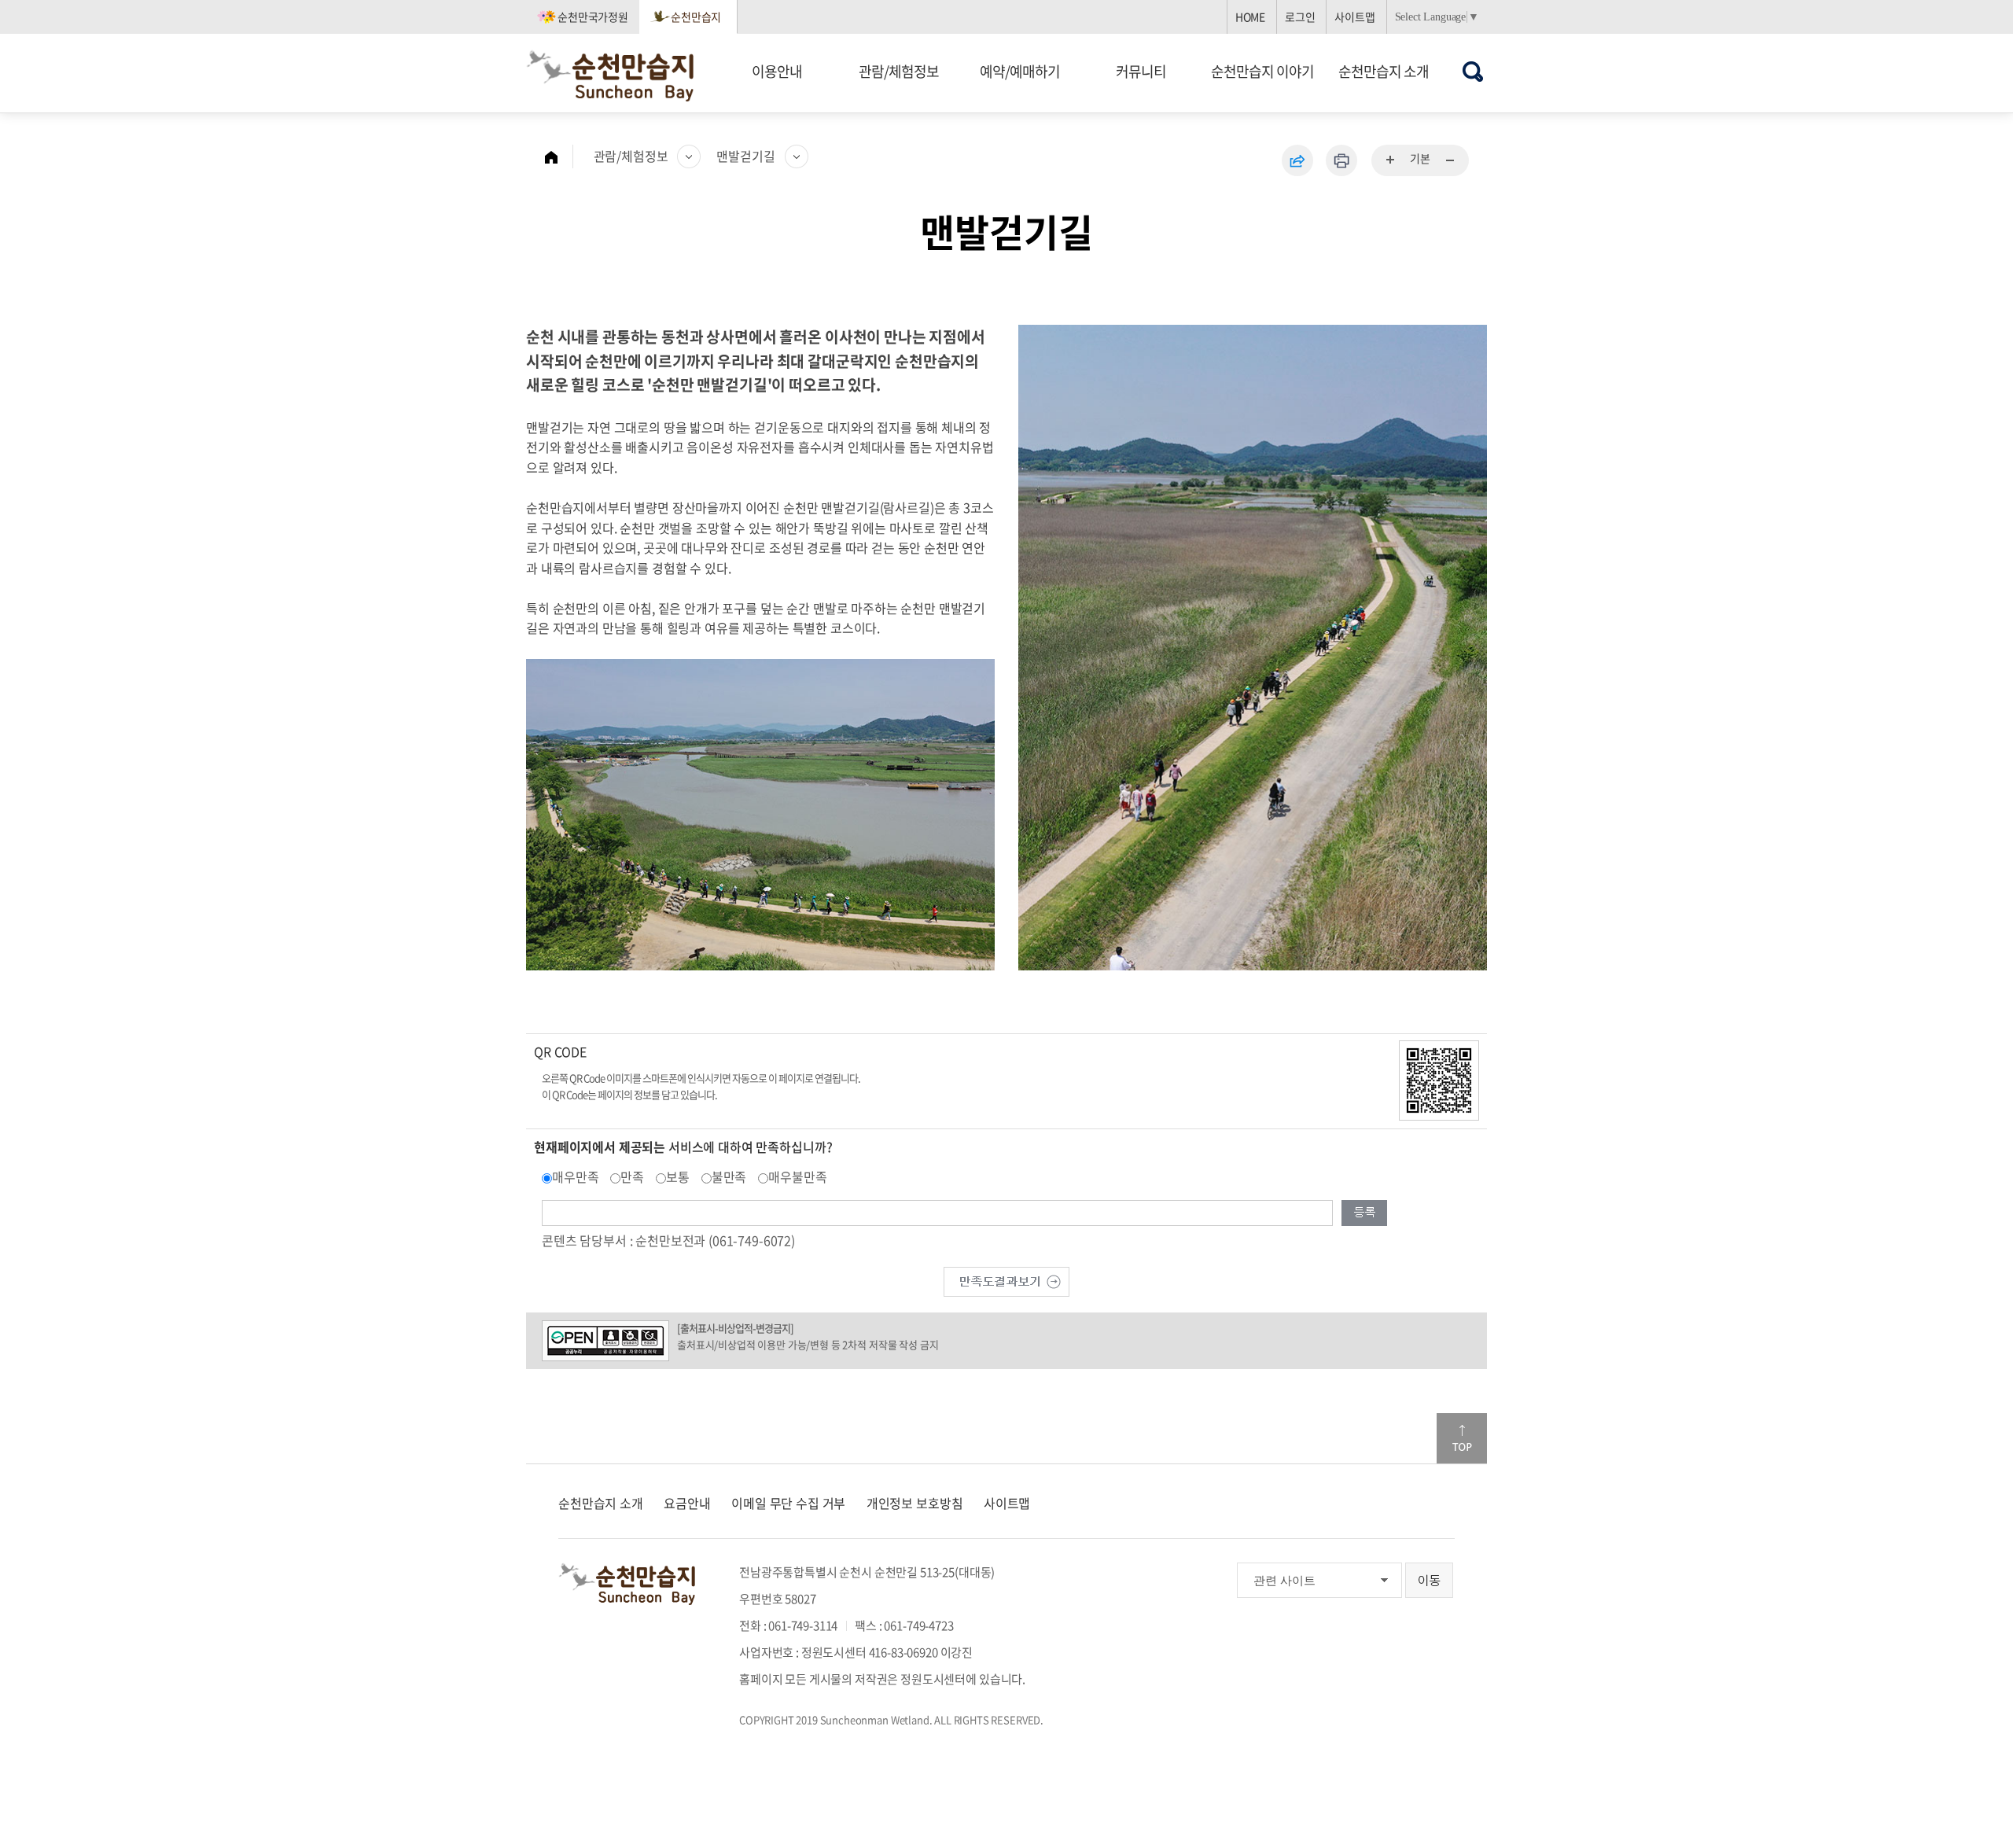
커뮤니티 (1141, 71)
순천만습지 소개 (1384, 71)
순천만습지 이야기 (1262, 71)
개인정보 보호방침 (915, 1503)
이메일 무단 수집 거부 (788, 1503)
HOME (1250, 17)
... (1391, 160)
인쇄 (1341, 160)
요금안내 (687, 1503)
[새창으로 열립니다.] (1006, 1279)
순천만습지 (696, 17)
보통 (678, 1176)
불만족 (729, 1176)
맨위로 (1462, 1438)
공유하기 (1297, 160)
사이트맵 (1354, 17)
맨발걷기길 (745, 156)
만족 (632, 1176)
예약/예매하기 (1020, 71)
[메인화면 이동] (559, 156)
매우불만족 (797, 1176)
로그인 (1300, 17)
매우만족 (575, 1176)
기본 (1420, 158)
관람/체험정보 (899, 71)
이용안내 (777, 71)
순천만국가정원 (593, 17)
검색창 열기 (1473, 71)
